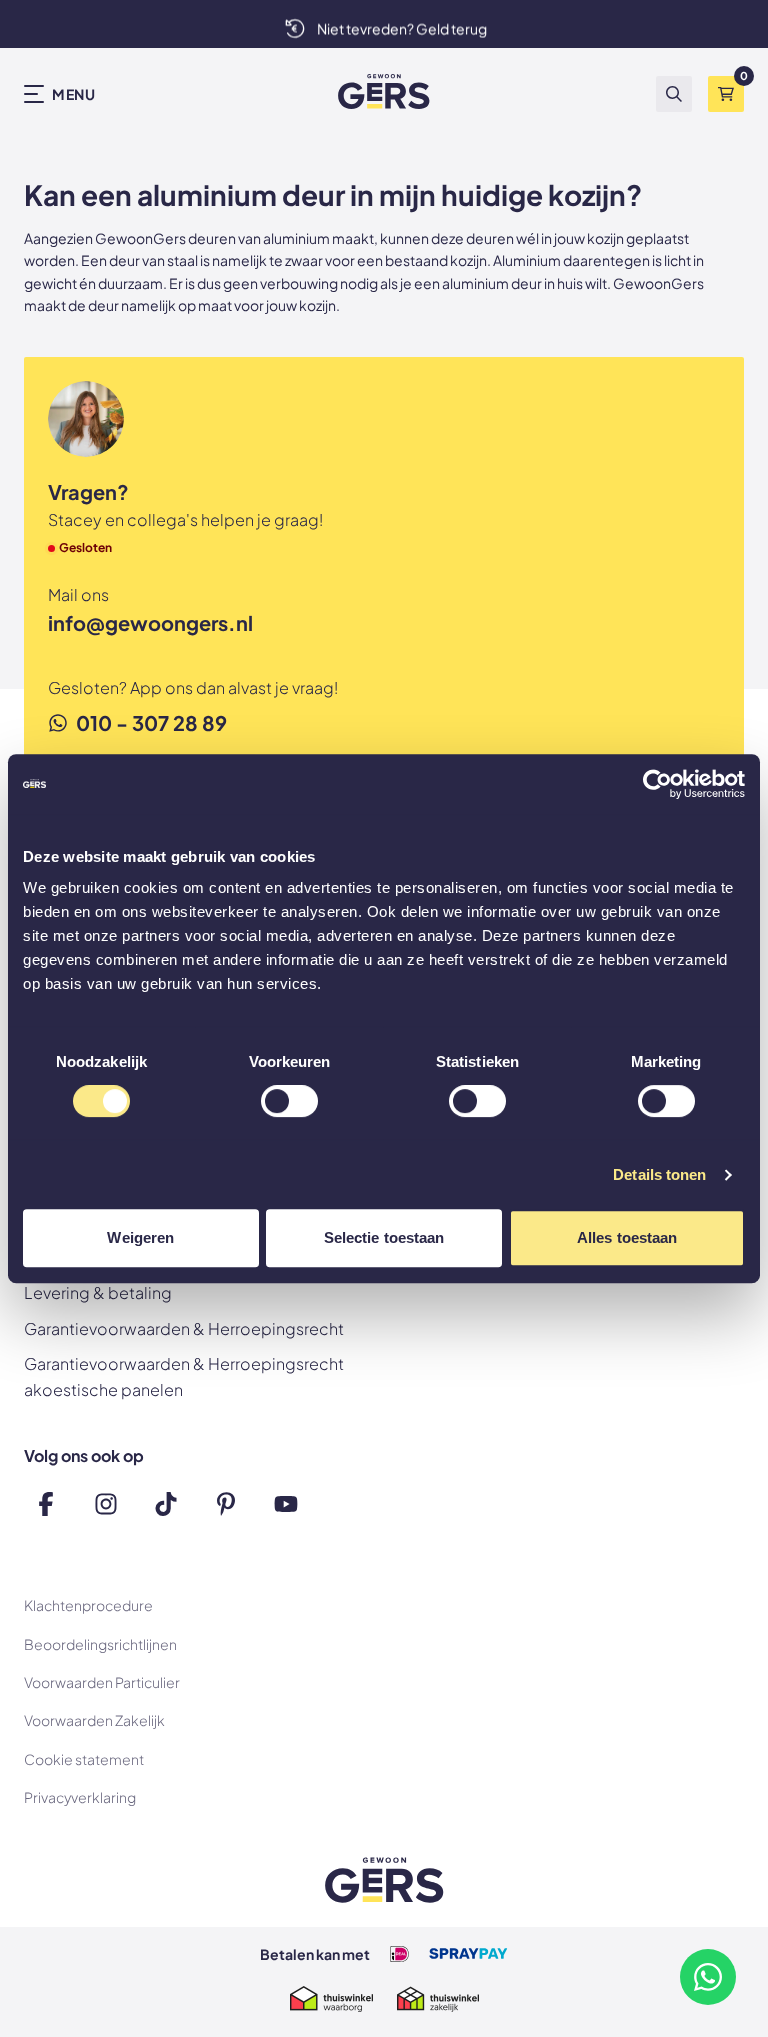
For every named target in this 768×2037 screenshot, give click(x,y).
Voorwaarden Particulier (102, 1682)
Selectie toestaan (384, 1237)
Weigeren (140, 1237)
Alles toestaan (627, 1237)
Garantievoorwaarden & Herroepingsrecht (184, 1328)
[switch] (289, 1103)
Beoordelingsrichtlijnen (100, 1644)
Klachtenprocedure (88, 1605)
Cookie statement (84, 1759)
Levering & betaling (98, 1292)
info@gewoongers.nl (150, 622)
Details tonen (659, 1174)
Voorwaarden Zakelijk (94, 1720)
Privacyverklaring (80, 1797)
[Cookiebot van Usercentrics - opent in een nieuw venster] (657, 784)
